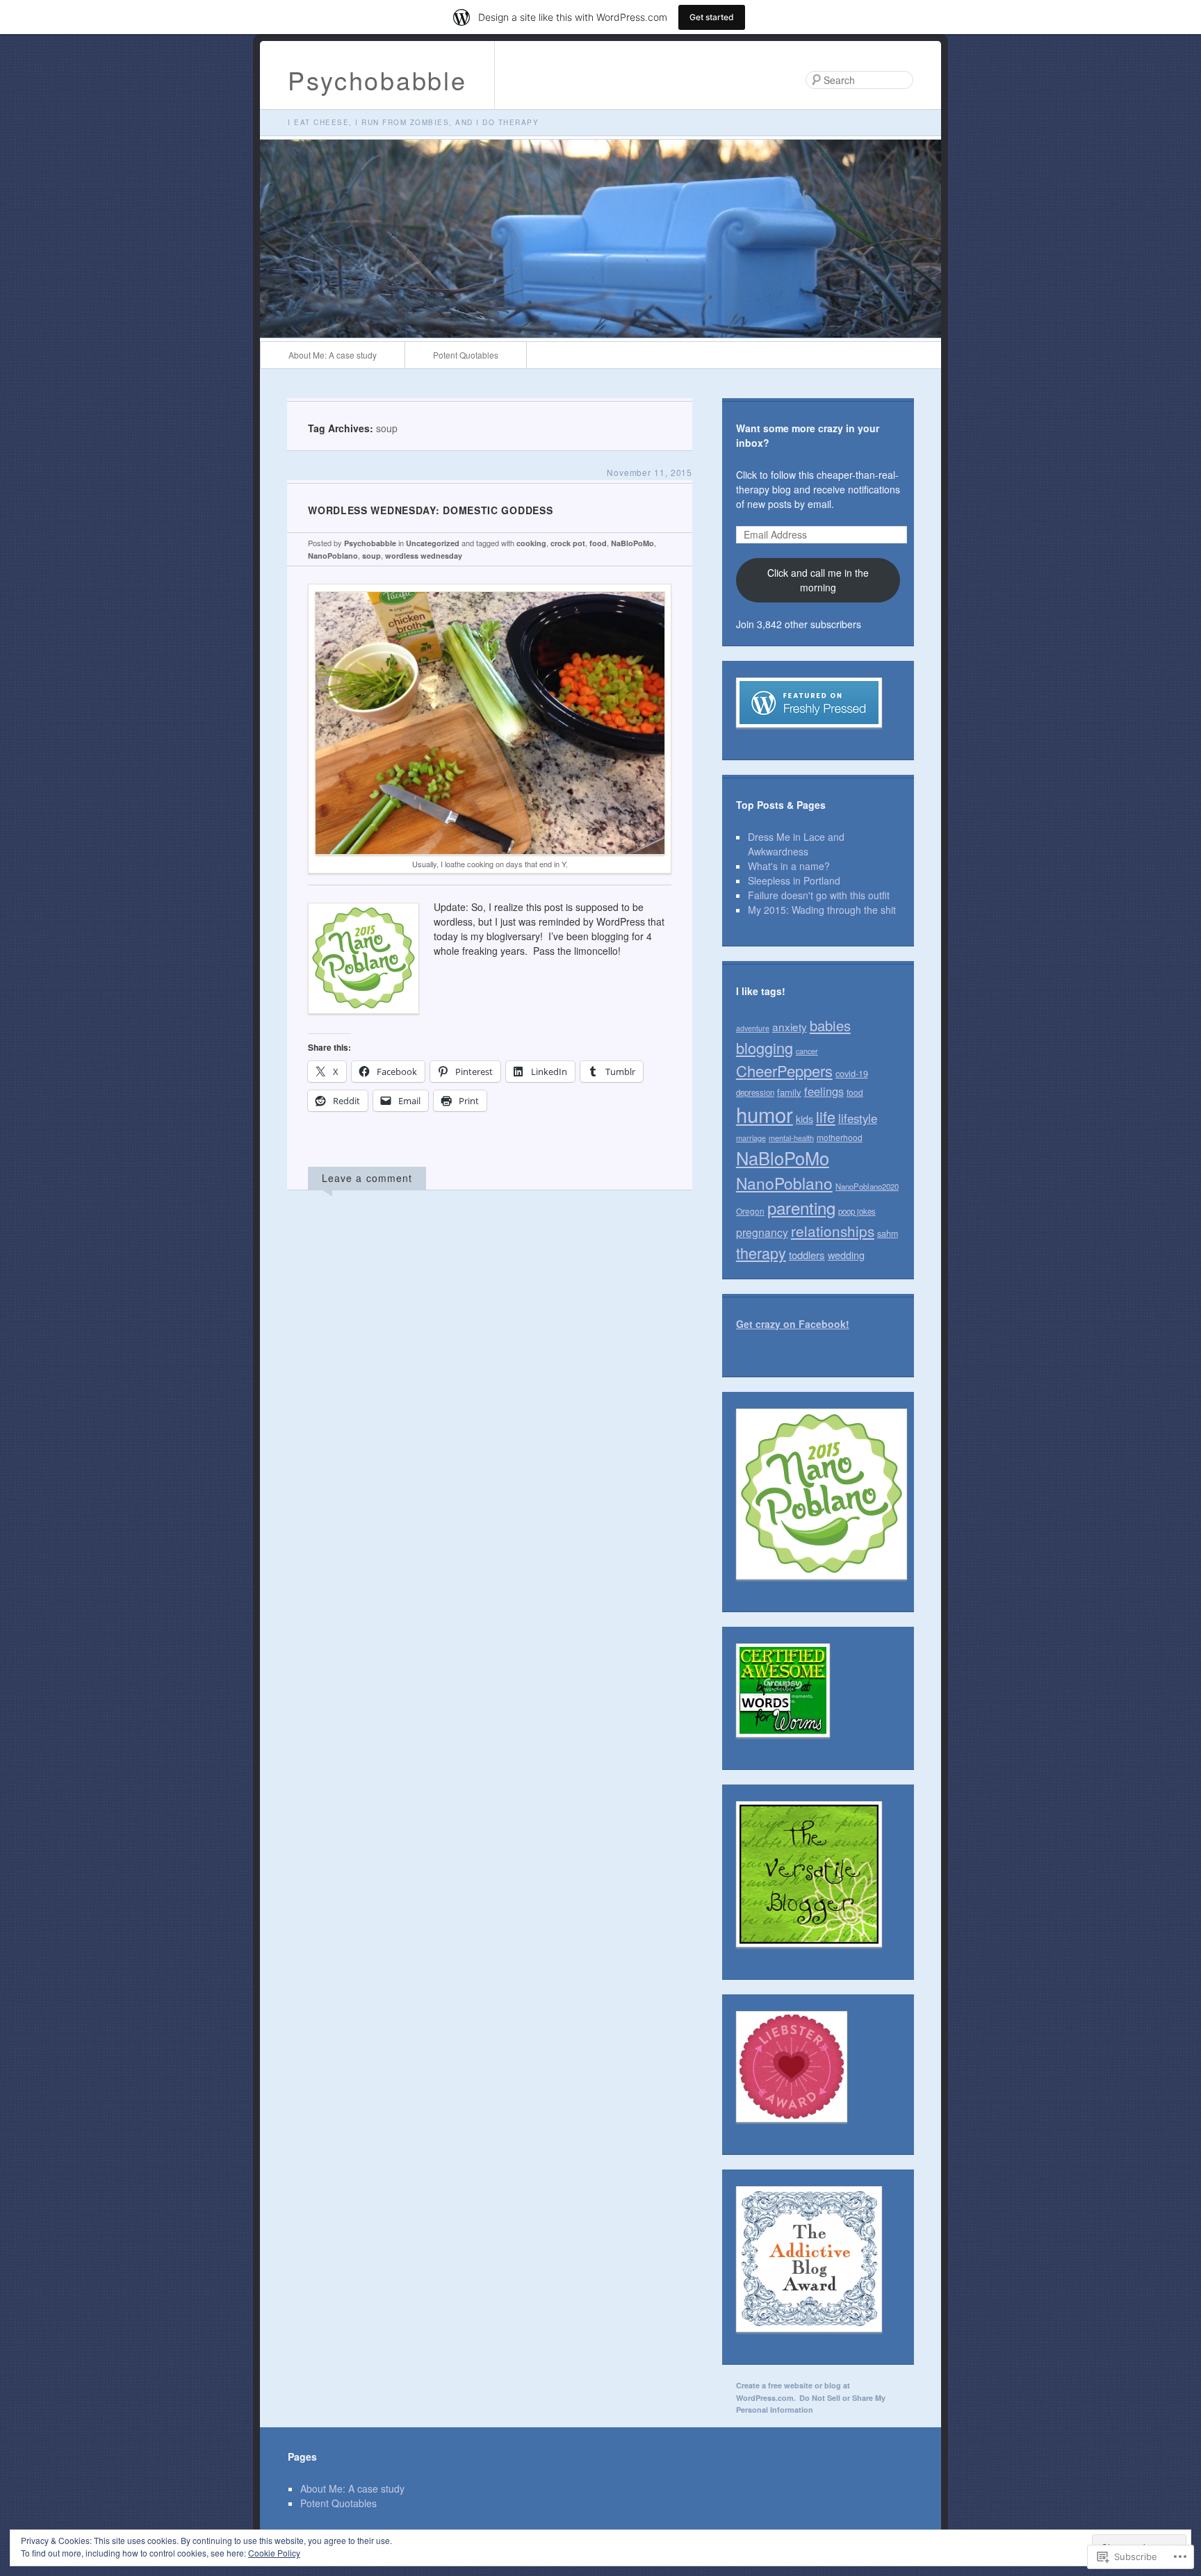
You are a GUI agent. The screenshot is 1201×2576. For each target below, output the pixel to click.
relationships (833, 1231)
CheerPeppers (784, 1070)
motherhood (840, 1137)
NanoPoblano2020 (867, 1186)
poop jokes (857, 1211)
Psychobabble (377, 80)
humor (765, 1114)
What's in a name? (789, 866)
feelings (824, 1091)
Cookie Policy (274, 2553)
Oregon (750, 1211)
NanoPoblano (333, 556)
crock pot (568, 543)
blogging (765, 1048)
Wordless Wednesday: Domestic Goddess (430, 510)
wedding (846, 1255)
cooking (531, 543)
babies (830, 1025)
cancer (807, 1051)
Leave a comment (367, 1178)
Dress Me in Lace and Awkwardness (796, 844)
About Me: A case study (333, 355)
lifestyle (858, 1118)
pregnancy (762, 1232)
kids (804, 1118)
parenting (801, 1207)
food (598, 543)
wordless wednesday (424, 556)
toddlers (807, 1255)
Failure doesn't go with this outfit (819, 895)
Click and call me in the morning (818, 580)
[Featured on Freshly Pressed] (809, 738)
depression (755, 1092)
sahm (888, 1233)
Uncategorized (433, 543)
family (789, 1092)
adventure (753, 1028)
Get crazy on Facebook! (793, 1324)
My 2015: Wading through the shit (822, 910)
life (826, 1116)
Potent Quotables (466, 355)
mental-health (791, 1138)
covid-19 (852, 1073)
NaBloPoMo (632, 543)
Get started (712, 17)
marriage (751, 1138)
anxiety (790, 1026)
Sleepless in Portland (794, 880)
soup (371, 556)
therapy (761, 1253)
